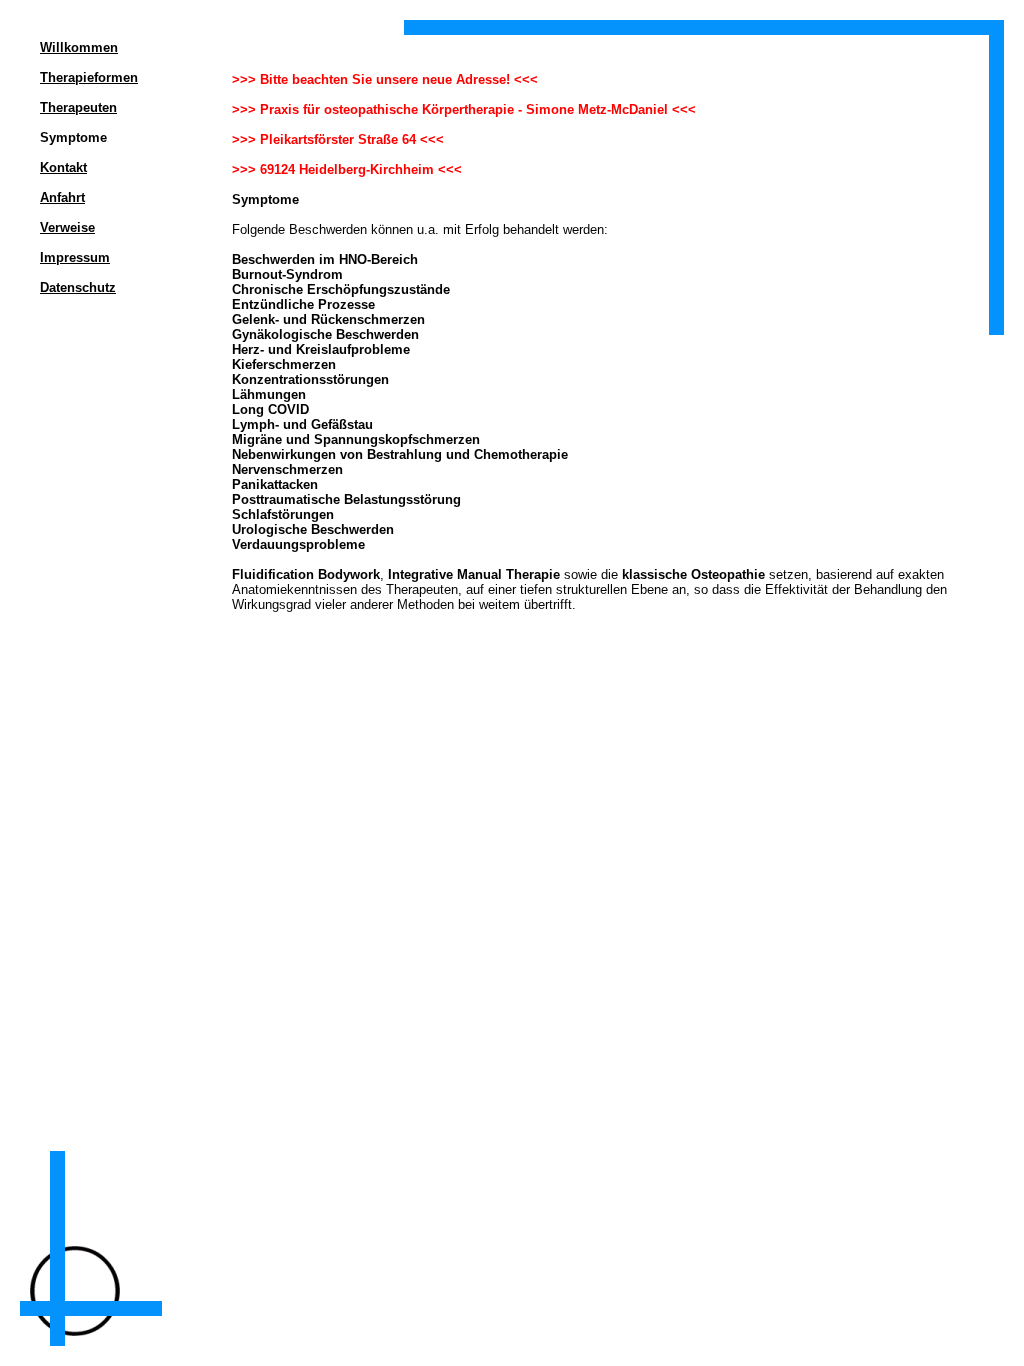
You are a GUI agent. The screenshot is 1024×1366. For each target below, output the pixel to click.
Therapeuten (78, 107)
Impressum (75, 257)
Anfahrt (62, 197)
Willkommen (79, 47)
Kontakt (63, 167)
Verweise (67, 227)
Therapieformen (89, 77)
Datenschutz (78, 287)
